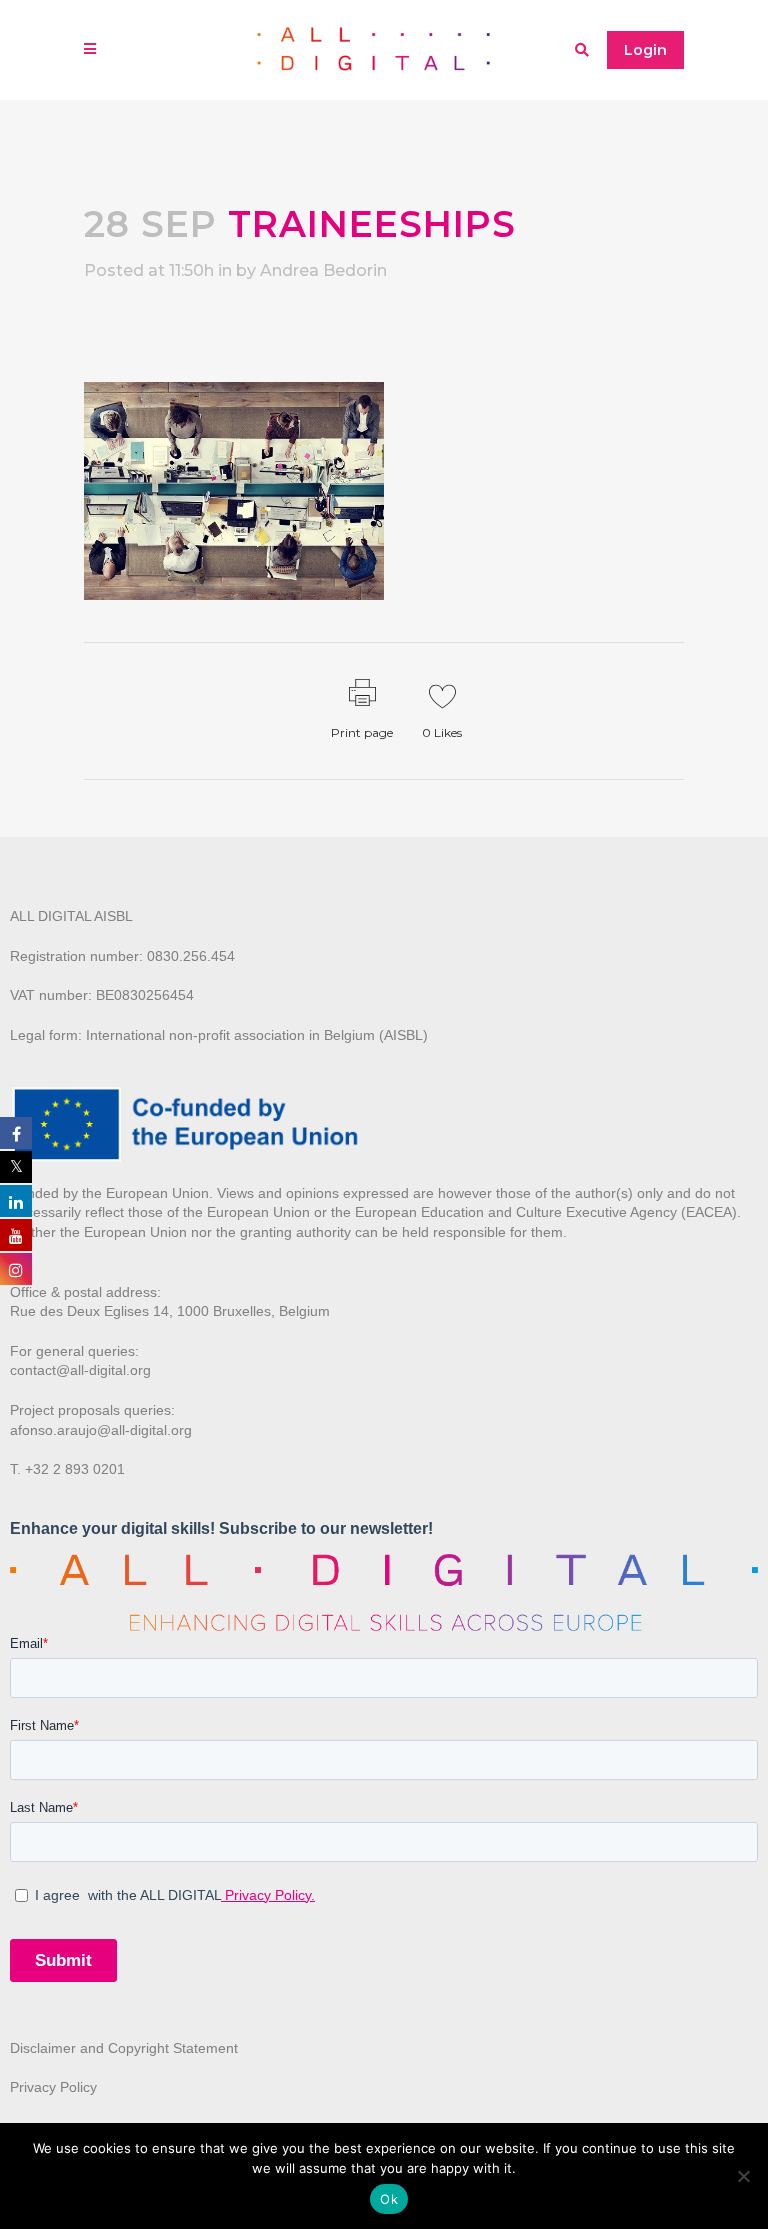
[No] (743, 2176)
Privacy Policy (53, 2087)
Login (645, 50)
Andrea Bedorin (323, 270)
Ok (389, 2199)
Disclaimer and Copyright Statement (124, 2048)
